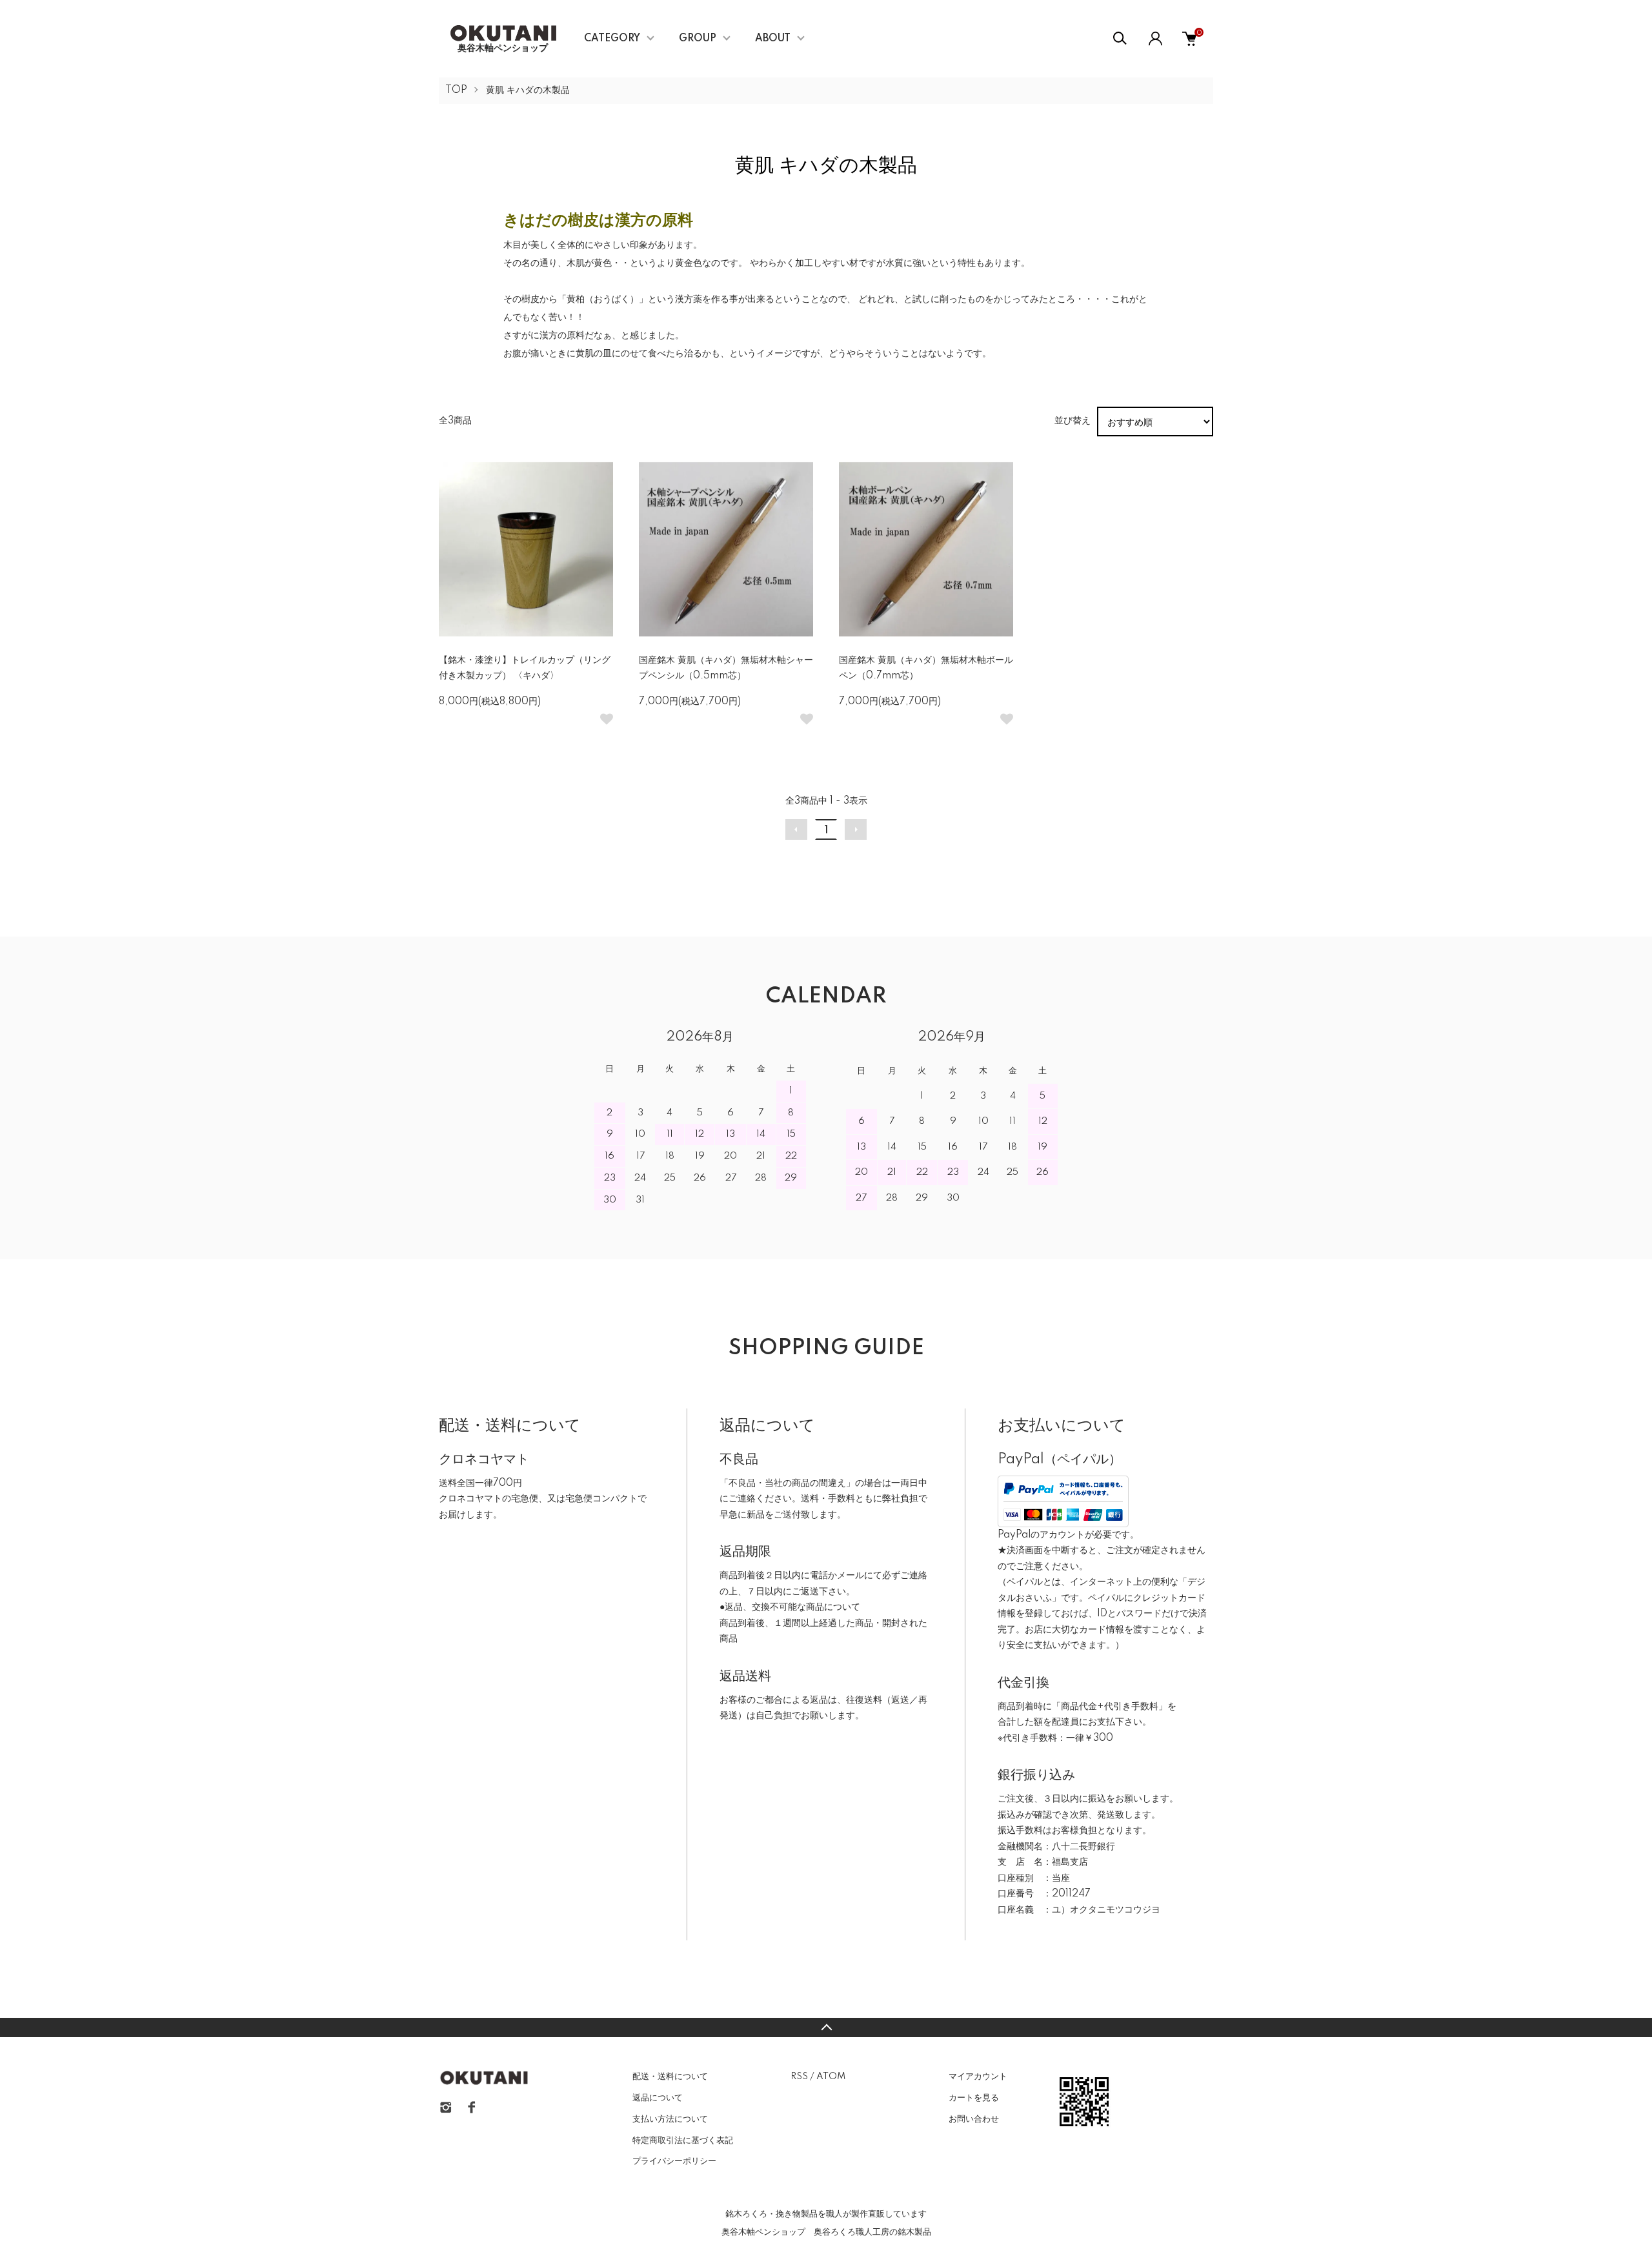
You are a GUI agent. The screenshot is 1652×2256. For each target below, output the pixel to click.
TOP (456, 90)
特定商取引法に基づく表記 (683, 2140)
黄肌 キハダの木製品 (528, 90)
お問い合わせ (974, 2119)
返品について (658, 2098)
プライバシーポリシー (674, 2161)
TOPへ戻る (826, 2027)
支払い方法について (670, 2119)
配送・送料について (670, 2077)
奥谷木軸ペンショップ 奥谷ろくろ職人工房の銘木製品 (826, 2232)
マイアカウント (978, 2077)
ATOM (831, 2077)
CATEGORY (612, 39)
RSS (799, 2077)
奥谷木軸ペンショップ (498, 48)
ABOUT (773, 39)
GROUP (698, 39)
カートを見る (974, 2098)
